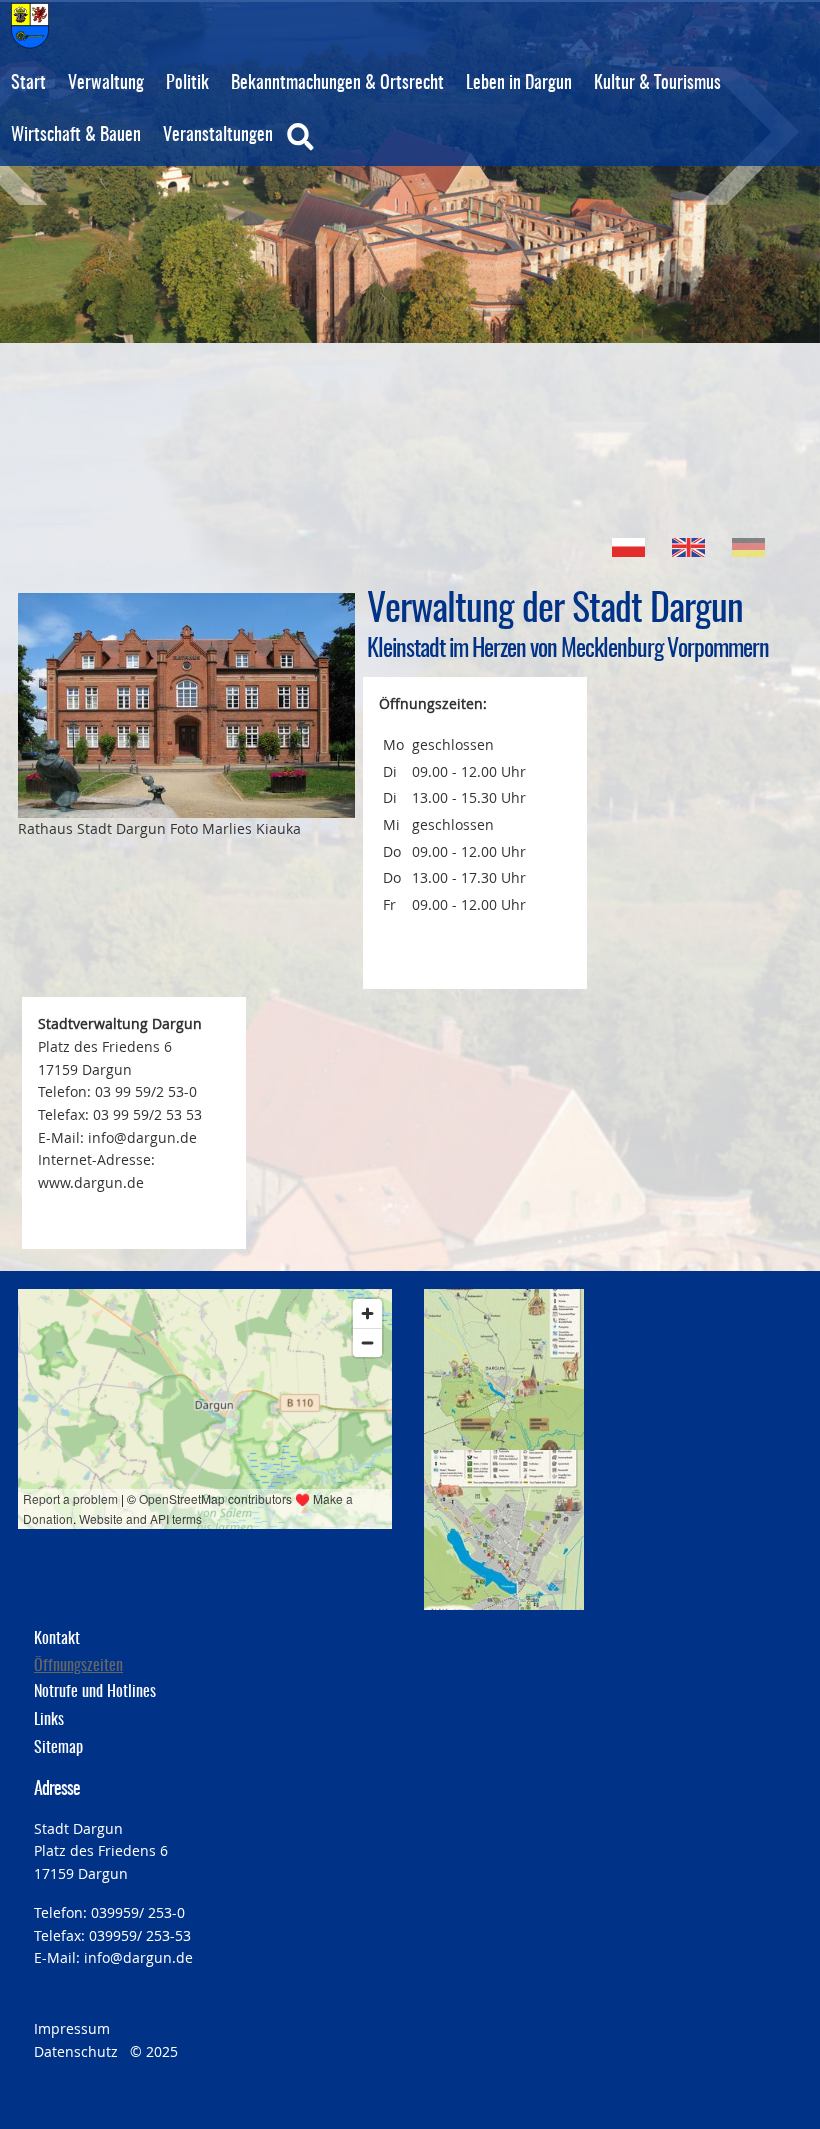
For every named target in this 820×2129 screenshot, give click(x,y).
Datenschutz (76, 2051)
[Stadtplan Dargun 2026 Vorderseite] (504, 1369)
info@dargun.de (138, 1957)
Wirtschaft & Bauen (76, 136)
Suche (342, 150)
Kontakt (57, 1639)
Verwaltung (106, 84)
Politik (187, 84)
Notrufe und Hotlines (95, 1692)
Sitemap (58, 1748)
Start (28, 84)
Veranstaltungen (218, 136)
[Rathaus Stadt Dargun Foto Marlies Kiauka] (186, 705)
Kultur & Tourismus (657, 84)
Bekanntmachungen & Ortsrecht (337, 84)
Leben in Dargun (519, 84)
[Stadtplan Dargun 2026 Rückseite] (504, 1530)
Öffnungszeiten (78, 1666)
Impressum (72, 2028)
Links (49, 1720)
